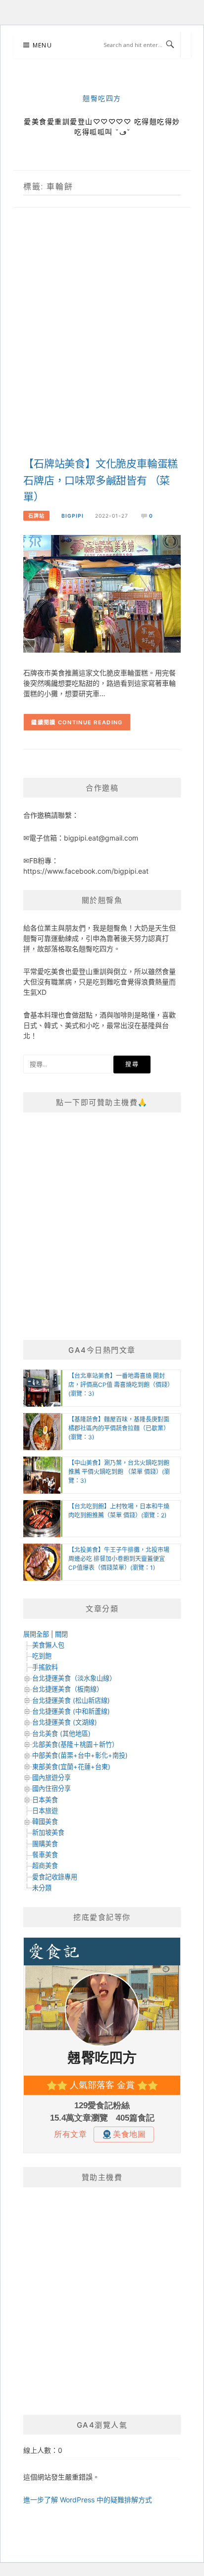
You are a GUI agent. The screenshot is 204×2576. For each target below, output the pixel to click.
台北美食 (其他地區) (61, 1733)
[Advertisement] (102, 343)
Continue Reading (90, 722)
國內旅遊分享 (51, 1777)
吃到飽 (42, 1656)
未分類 (42, 1888)
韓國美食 (45, 1821)
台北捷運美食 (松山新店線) (71, 1700)
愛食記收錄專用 (55, 1877)
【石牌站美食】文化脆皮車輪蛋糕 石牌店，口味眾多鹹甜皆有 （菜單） (101, 481)
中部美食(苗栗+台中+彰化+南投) (80, 1755)
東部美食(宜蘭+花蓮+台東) (71, 1767)
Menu (42, 45)
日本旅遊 (45, 1811)
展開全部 (36, 1634)
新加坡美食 (48, 1832)
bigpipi (73, 516)
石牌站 (36, 516)
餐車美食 (45, 1855)
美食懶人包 (48, 1645)
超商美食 (45, 1865)
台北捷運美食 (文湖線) (65, 1722)
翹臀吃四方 (102, 99)
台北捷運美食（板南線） (68, 1689)
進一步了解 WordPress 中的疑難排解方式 (88, 2500)
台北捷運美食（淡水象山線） (74, 1678)
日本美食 (45, 1800)
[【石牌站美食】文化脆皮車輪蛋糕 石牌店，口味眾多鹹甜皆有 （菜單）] (102, 593)
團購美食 (45, 1844)
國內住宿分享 (51, 1788)
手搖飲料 (45, 1667)
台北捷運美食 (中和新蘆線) (71, 1711)
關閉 (61, 1634)
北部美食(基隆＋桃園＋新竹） (75, 1744)
